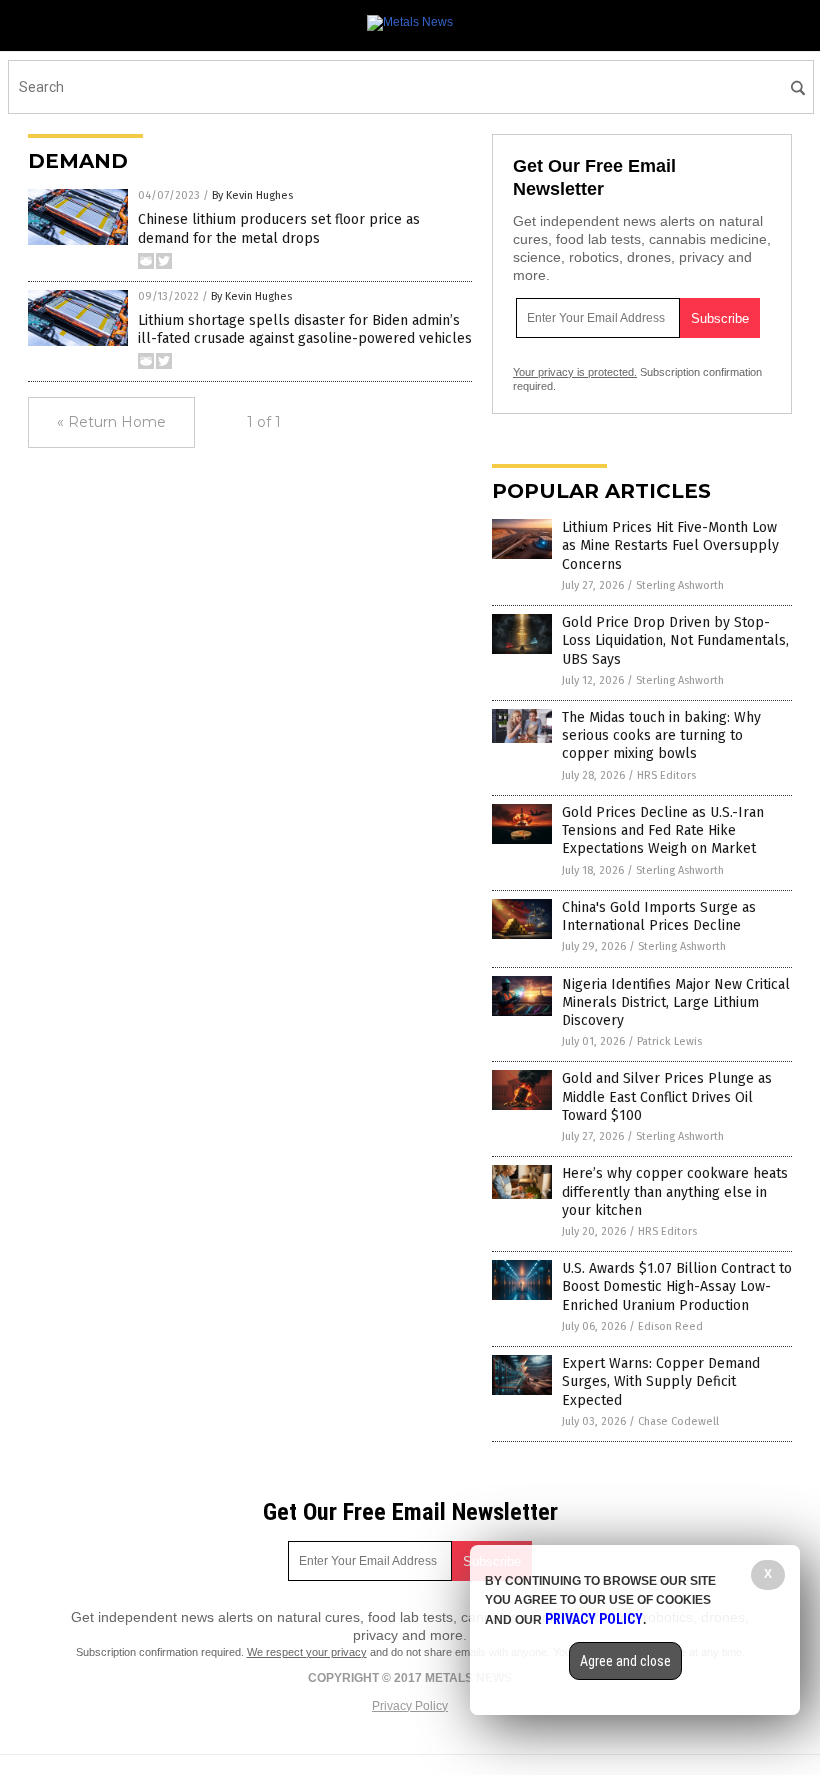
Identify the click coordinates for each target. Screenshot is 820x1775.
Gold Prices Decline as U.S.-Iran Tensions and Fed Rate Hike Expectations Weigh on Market (663, 830)
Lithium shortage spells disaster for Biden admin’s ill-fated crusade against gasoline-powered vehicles (305, 329)
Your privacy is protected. (575, 372)
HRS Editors (666, 775)
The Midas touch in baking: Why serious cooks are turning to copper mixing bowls (661, 735)
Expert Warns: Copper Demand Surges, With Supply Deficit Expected (661, 1381)
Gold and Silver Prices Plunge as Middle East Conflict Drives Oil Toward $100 (667, 1096)
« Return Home (111, 422)
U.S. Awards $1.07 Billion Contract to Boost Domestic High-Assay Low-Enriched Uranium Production (677, 1286)
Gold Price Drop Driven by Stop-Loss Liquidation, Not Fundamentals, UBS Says (675, 640)
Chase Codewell (678, 1421)
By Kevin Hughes (252, 195)
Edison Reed (670, 1326)
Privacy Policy (410, 1706)
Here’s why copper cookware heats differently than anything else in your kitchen (675, 1191)
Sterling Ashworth (680, 585)
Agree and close (625, 1661)
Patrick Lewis (669, 1041)
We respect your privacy (307, 1652)
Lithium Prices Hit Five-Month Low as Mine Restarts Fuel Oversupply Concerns (670, 545)
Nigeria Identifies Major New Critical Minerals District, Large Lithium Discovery (676, 1002)
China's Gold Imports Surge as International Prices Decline (659, 916)
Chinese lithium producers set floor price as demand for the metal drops (279, 228)
